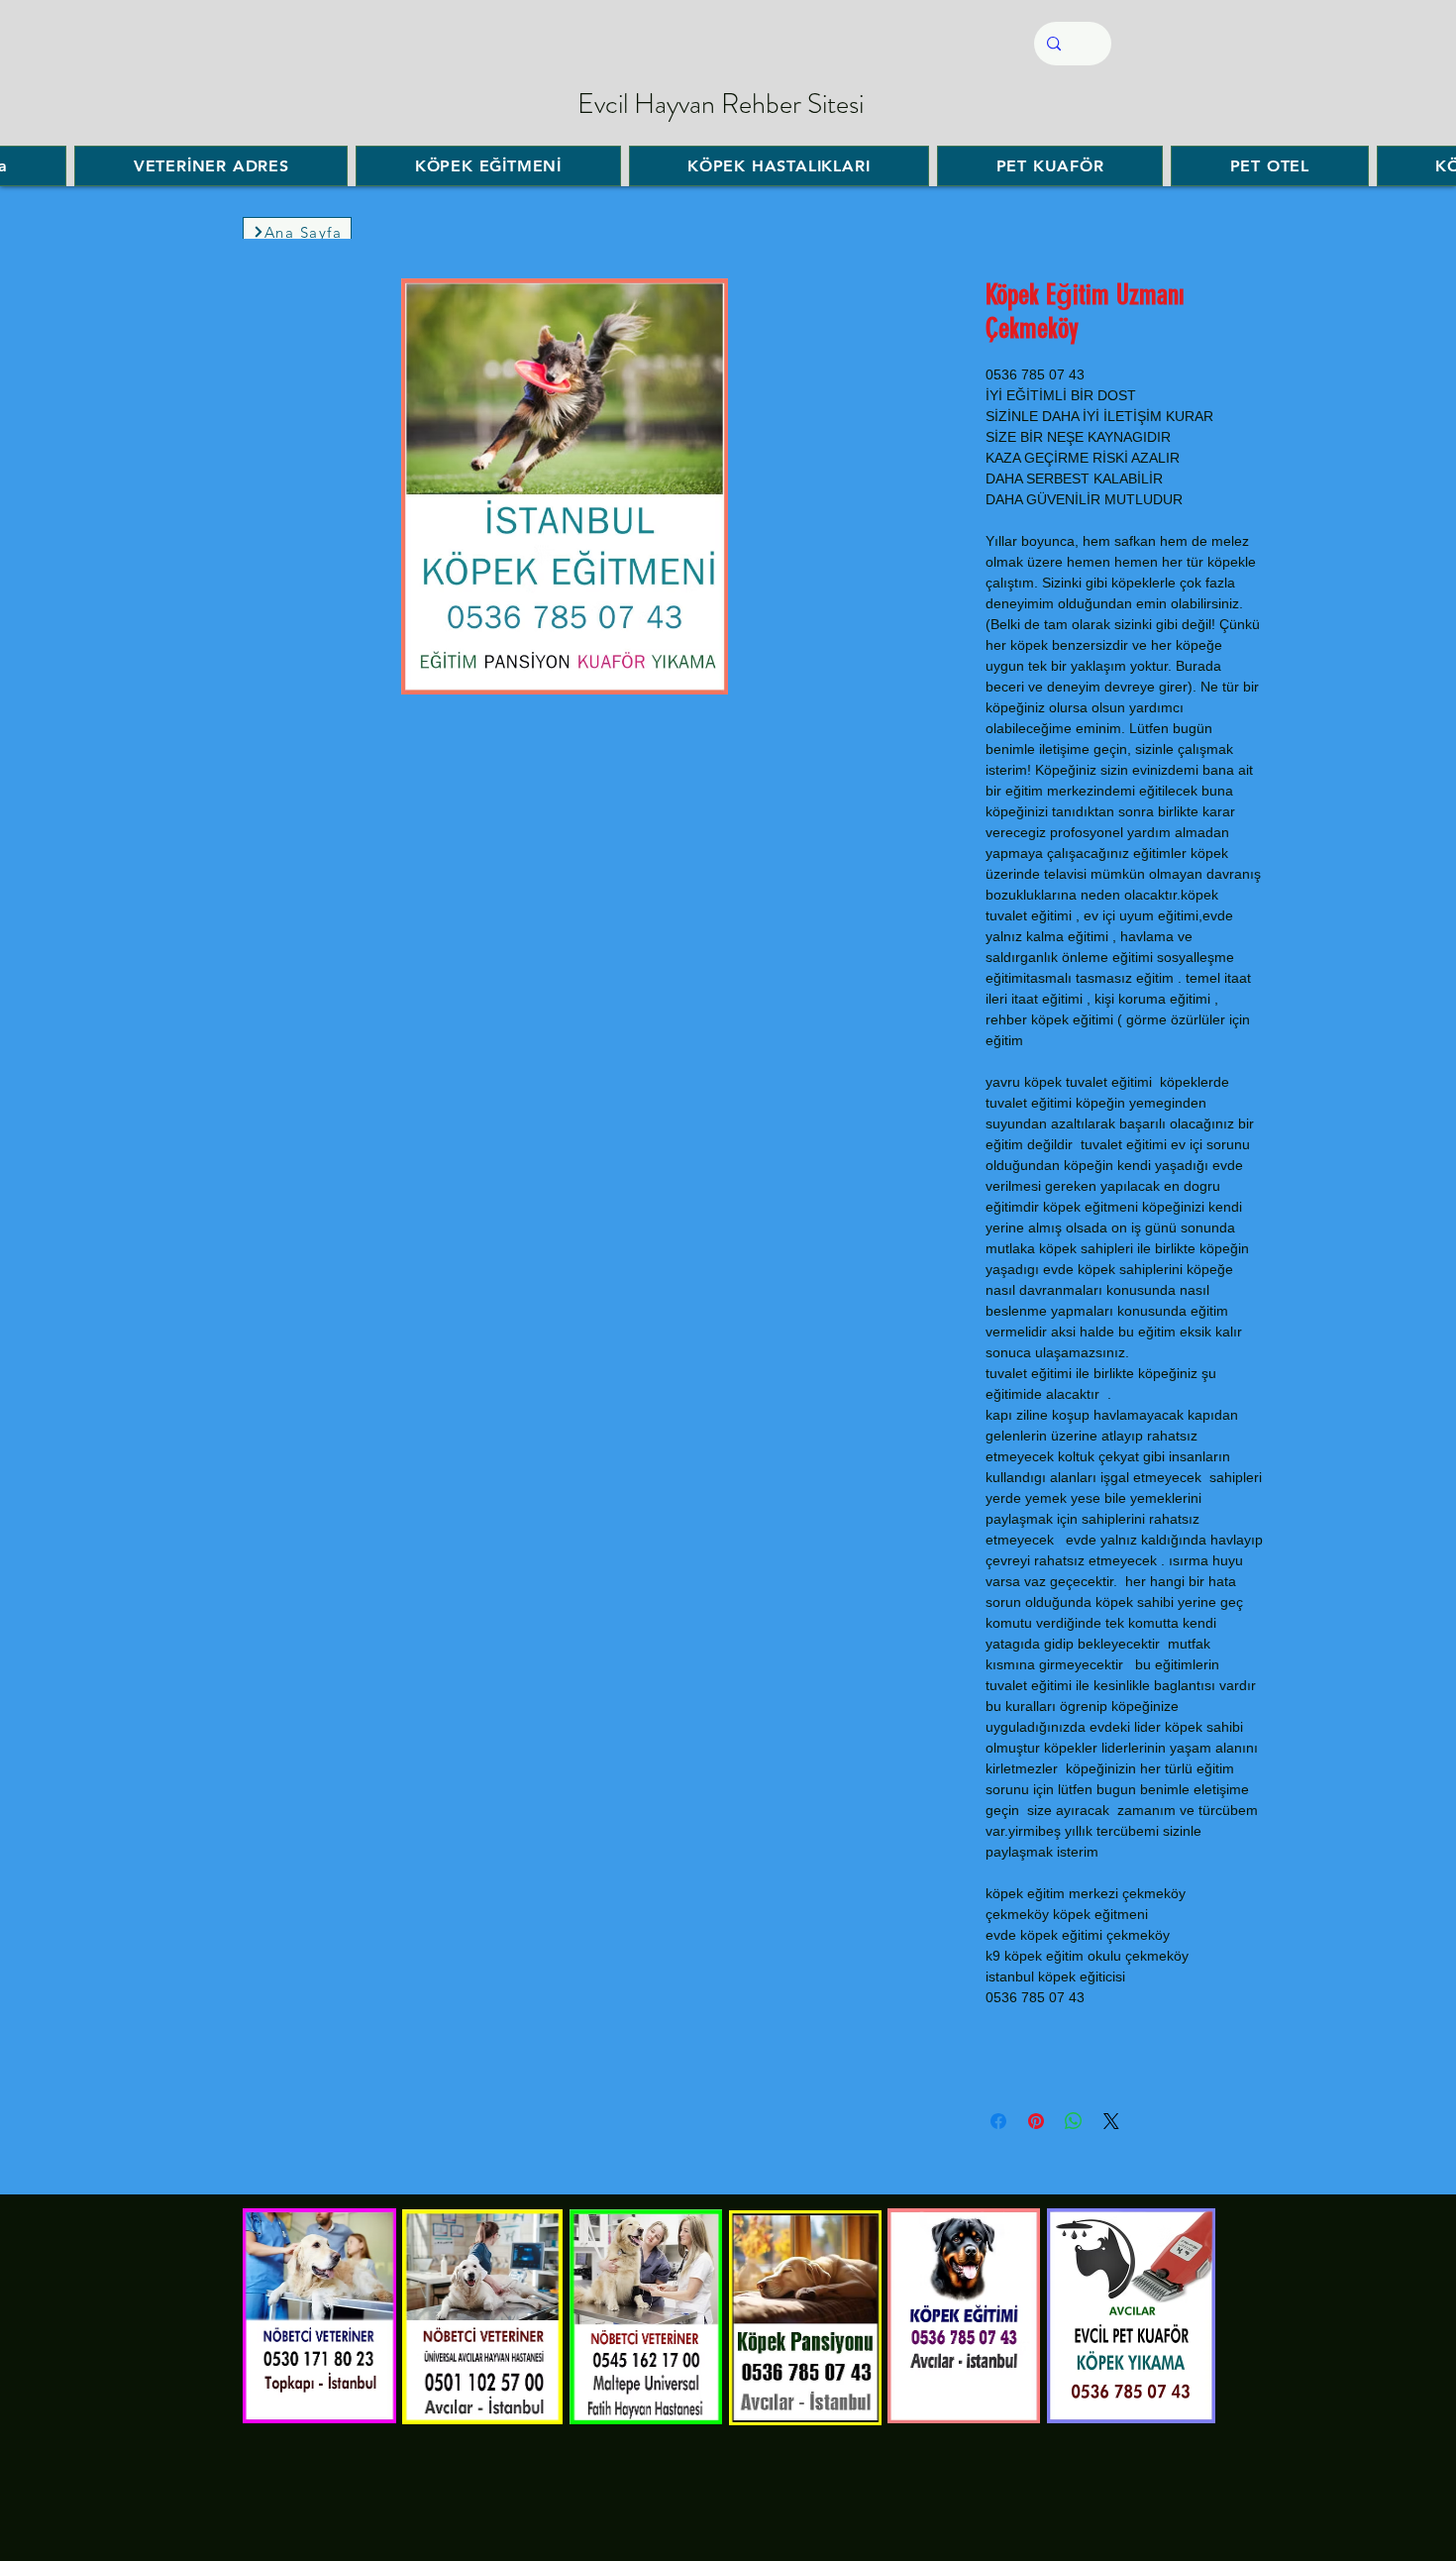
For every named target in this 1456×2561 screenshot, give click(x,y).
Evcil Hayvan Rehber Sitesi (721, 104)
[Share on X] (1111, 2121)
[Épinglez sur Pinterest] (1036, 2121)
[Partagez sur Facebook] (998, 2121)
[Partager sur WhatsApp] (1074, 2121)
